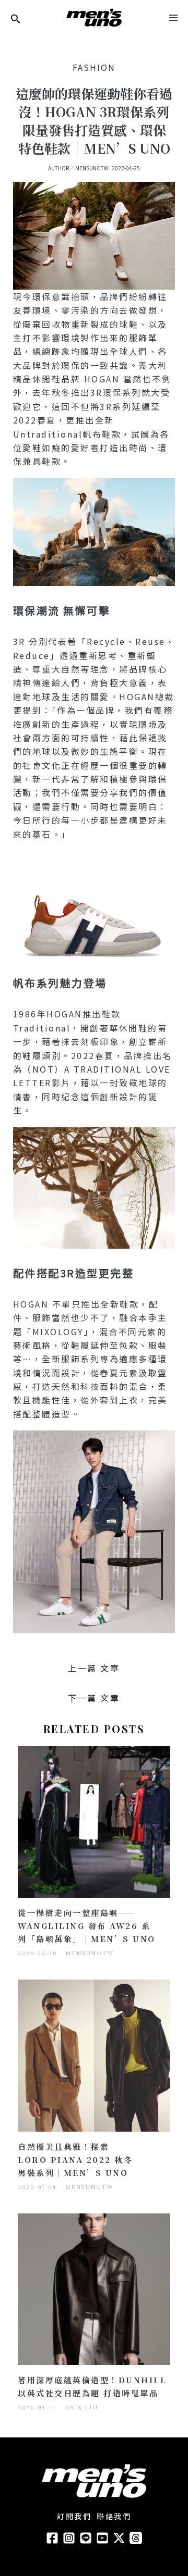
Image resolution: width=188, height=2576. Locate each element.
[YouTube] (102, 2538)
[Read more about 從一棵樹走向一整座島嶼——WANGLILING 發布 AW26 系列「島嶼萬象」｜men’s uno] (94, 1821)
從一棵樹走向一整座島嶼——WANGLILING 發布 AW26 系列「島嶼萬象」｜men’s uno (87, 1926)
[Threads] (136, 2538)
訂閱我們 (74, 2516)
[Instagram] (69, 2538)
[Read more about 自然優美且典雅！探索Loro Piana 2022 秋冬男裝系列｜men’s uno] (94, 2054)
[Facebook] (52, 2538)
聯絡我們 (114, 2516)
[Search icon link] (16, 20)
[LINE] (86, 2538)
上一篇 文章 (94, 1668)
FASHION (94, 67)
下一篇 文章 (94, 1698)
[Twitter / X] (119, 2538)
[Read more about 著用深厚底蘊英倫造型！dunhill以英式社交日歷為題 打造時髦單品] (94, 2288)
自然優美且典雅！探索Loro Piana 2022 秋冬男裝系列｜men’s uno (75, 2160)
